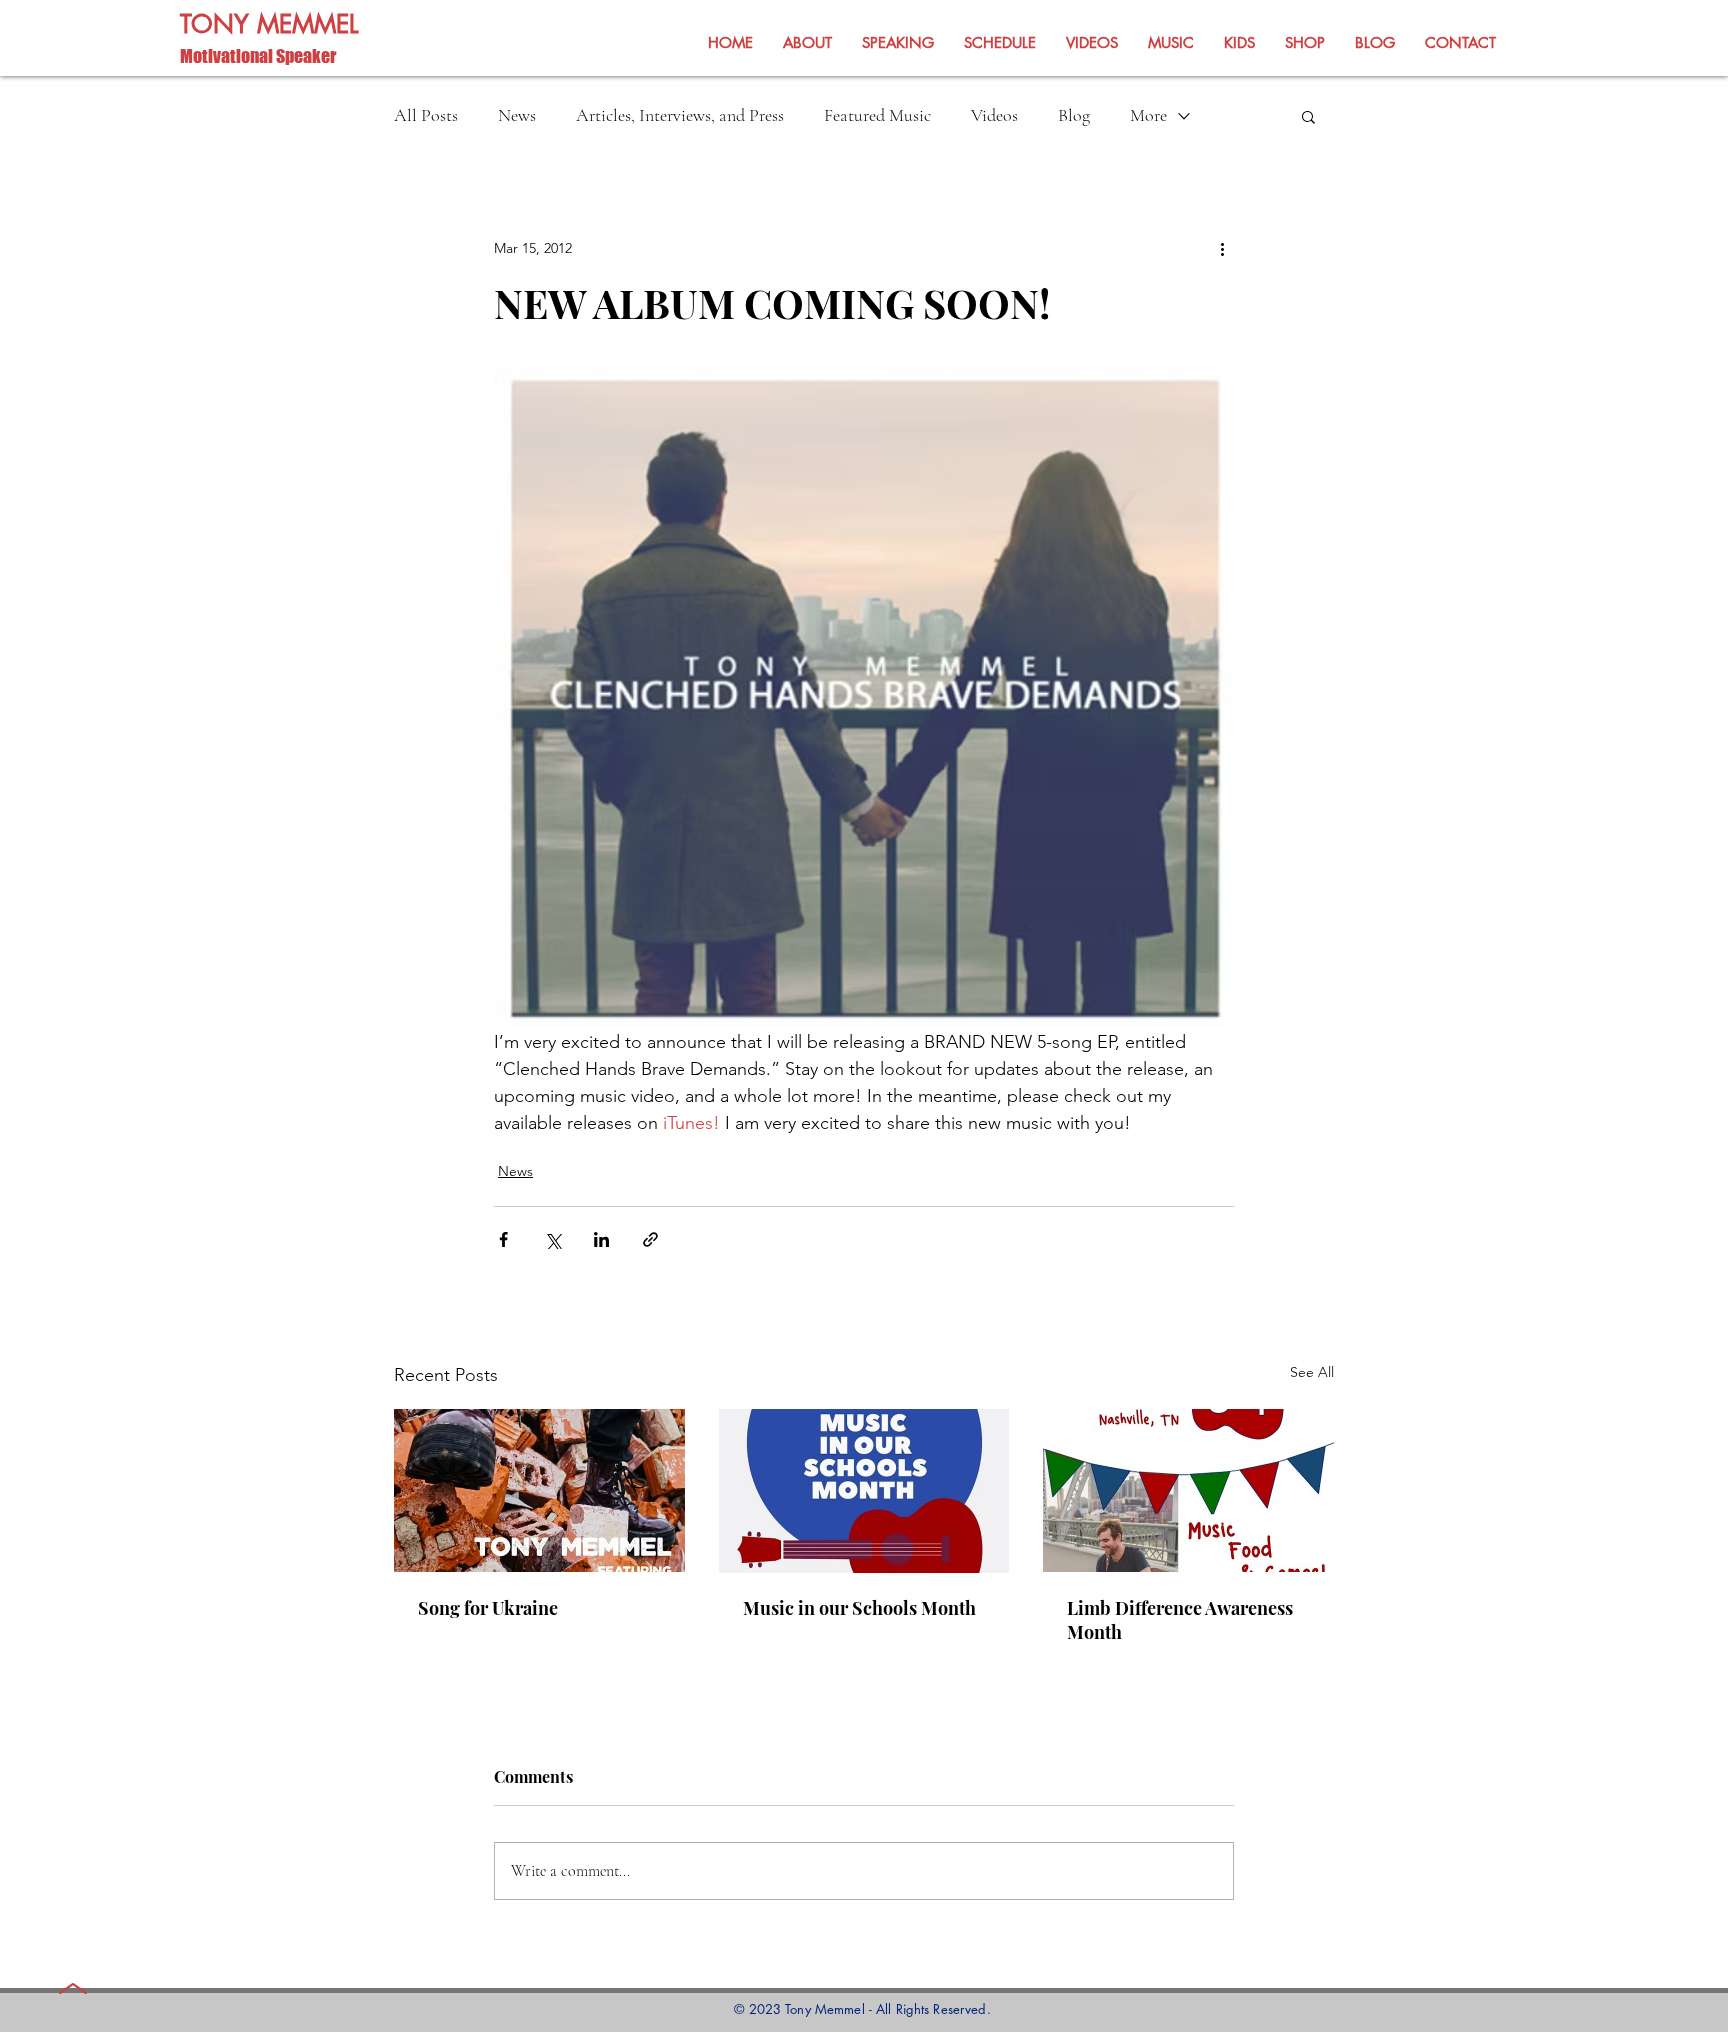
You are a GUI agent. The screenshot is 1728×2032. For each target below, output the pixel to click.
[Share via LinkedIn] (601, 1239)
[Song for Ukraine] (539, 1490)
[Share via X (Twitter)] (552, 1239)
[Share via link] (650, 1239)
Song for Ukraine (488, 1608)
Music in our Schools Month (859, 1608)
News (517, 115)
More (1148, 115)
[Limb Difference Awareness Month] (1188, 1490)
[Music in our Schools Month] (864, 1491)
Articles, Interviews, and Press (680, 115)
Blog (1074, 115)
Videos (994, 115)
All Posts (426, 115)
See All (1312, 1372)
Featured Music (877, 115)
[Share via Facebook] (503, 1239)
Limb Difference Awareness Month (1180, 1620)
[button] (1308, 116)
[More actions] (1222, 248)
